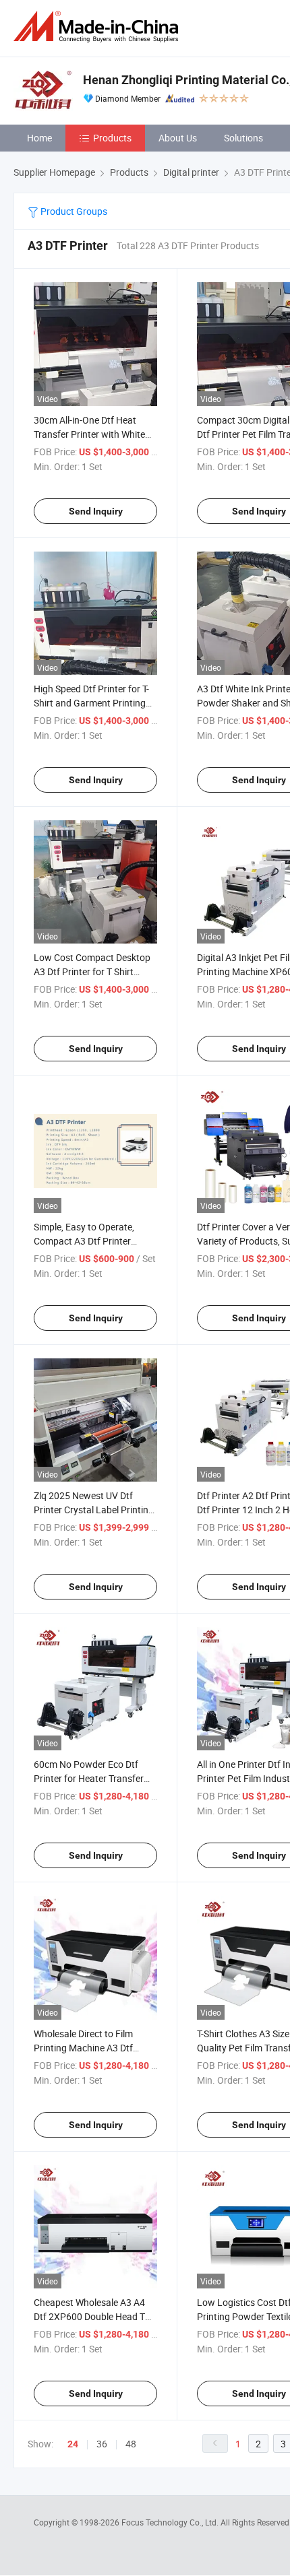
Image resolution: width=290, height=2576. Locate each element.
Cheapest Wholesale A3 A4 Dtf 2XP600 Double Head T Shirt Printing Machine (89, 2316)
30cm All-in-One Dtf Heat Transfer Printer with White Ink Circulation (89, 434)
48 (131, 2444)
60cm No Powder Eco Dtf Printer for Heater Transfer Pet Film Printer (89, 1778)
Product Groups (73, 211)
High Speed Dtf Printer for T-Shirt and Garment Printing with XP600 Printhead (91, 703)
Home (39, 138)
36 (102, 2444)
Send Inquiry (96, 511)
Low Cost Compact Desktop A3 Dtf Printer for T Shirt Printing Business (92, 971)
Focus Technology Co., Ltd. (171, 2522)
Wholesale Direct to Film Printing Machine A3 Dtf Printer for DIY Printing (83, 2048)
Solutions (243, 138)
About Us (178, 138)
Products (112, 138)
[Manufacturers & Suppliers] (98, 27)
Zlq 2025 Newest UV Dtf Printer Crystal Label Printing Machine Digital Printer (94, 1510)
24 (73, 2444)
